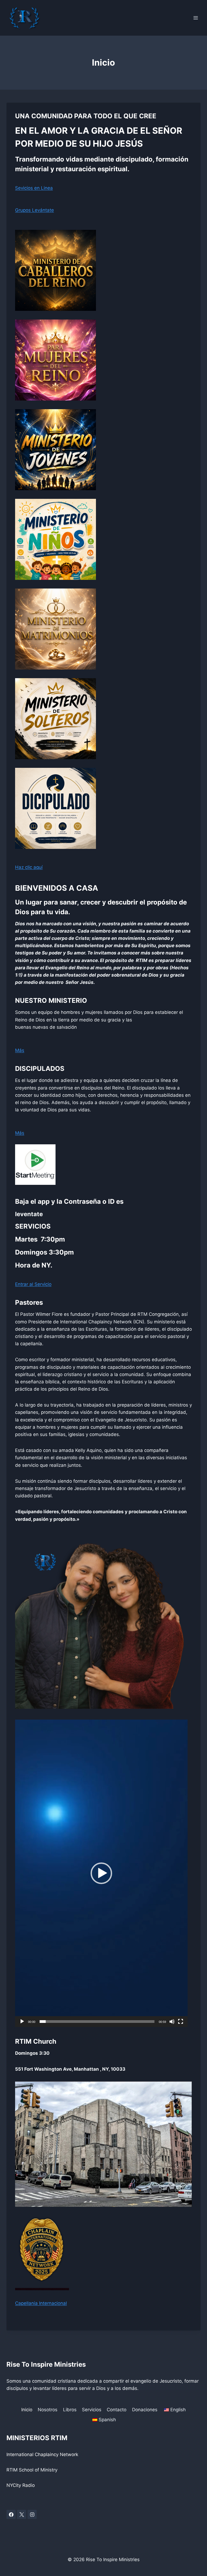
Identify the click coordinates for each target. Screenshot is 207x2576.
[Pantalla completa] (181, 2022)
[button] (101, 1873)
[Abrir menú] (196, 18)
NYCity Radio (21, 2485)
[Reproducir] (22, 2022)
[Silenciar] (172, 2022)
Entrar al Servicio (33, 1284)
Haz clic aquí (29, 867)
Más (20, 1050)
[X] (22, 2514)
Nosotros (48, 2410)
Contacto (117, 2410)
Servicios (92, 2410)
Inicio (27, 2410)
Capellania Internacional (41, 2303)
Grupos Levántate (34, 210)
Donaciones (145, 2410)
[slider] (97, 2022)
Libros (70, 2410)
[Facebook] (11, 2514)
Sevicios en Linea (34, 188)
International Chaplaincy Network (42, 2454)
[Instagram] (32, 2514)
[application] (101, 1873)
